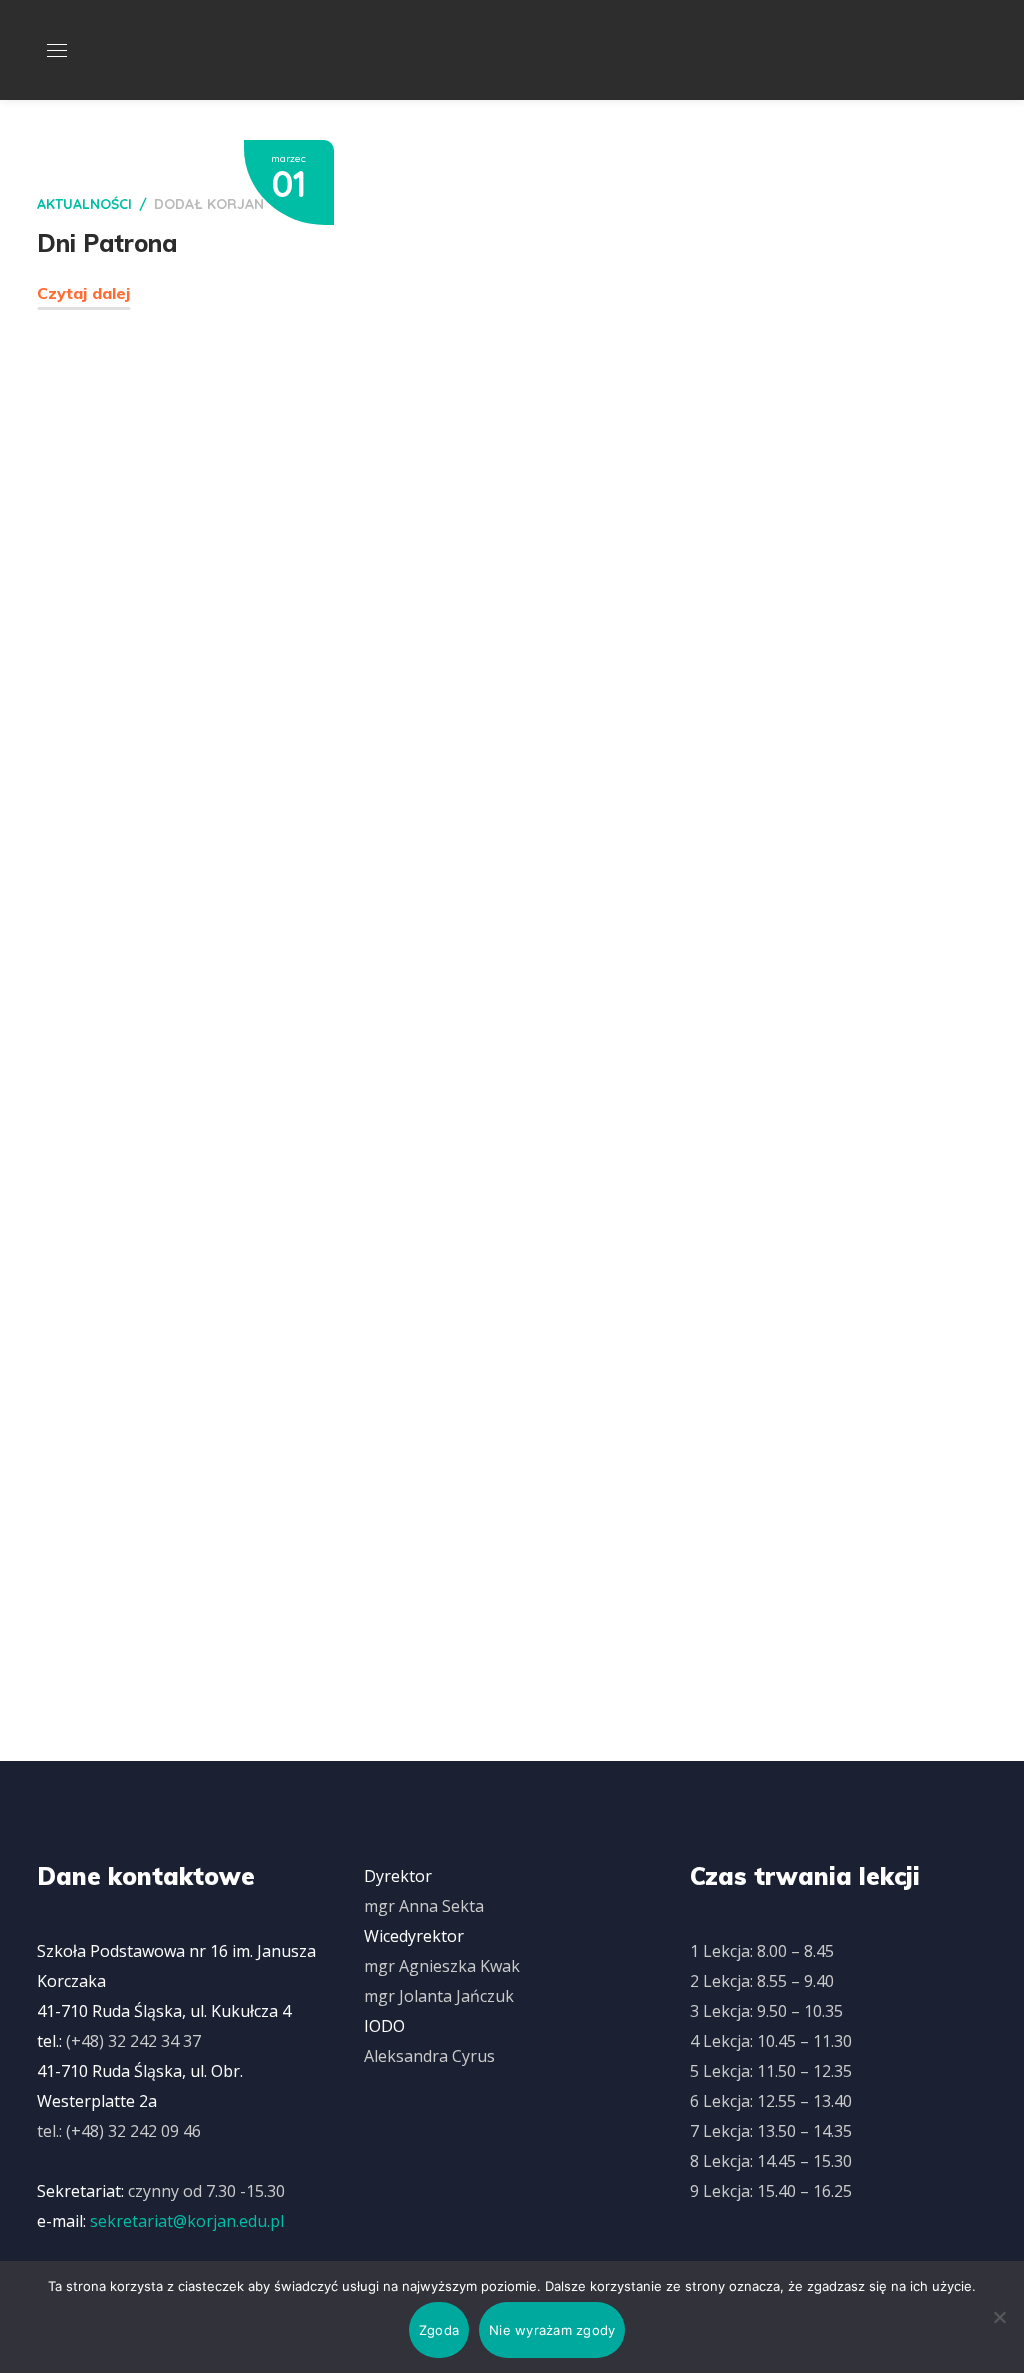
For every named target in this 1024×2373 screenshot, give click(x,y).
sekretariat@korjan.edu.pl (187, 2221)
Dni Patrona (107, 243)
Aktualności (84, 204)
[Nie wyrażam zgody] (999, 2317)
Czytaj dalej (83, 293)
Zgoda (439, 2330)
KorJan (235, 204)
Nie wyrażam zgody (552, 2330)
